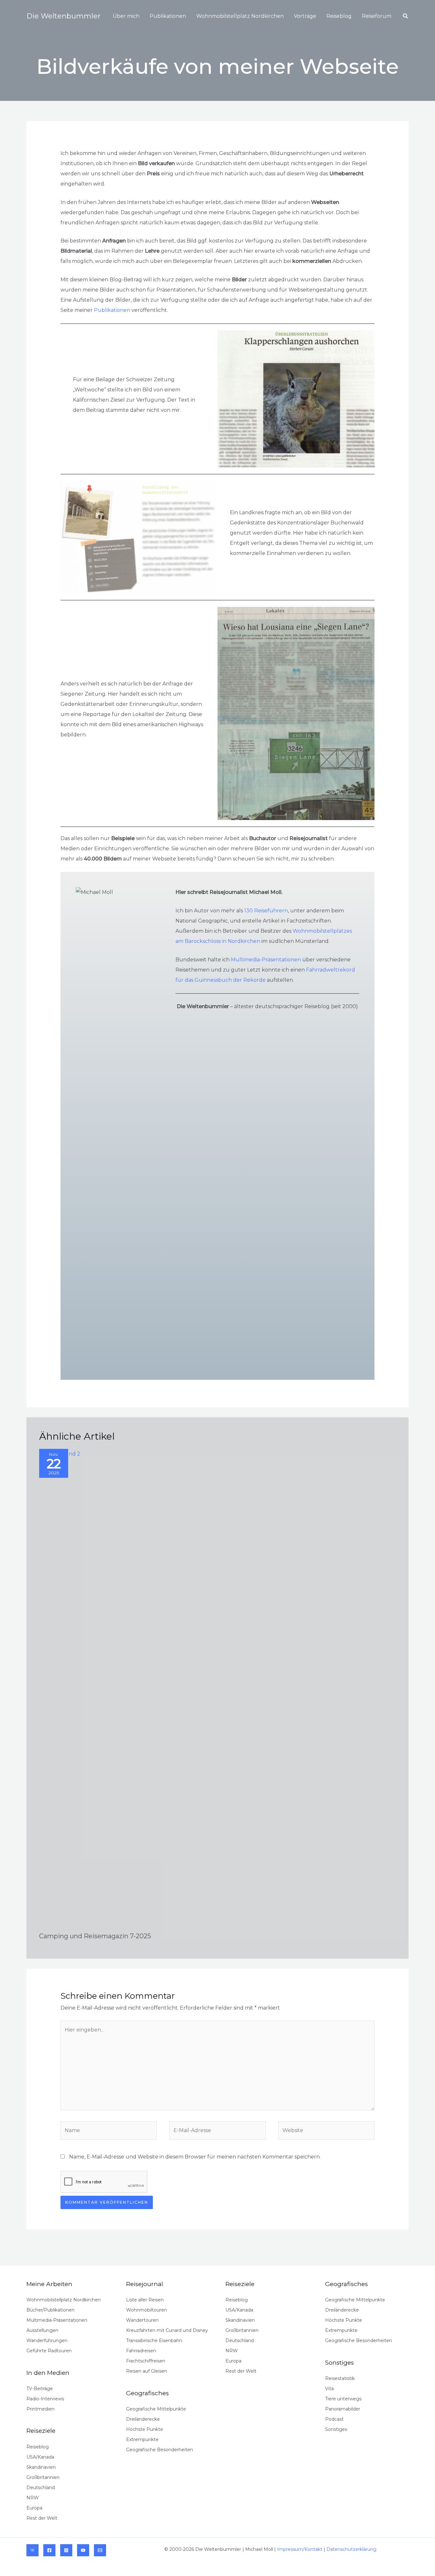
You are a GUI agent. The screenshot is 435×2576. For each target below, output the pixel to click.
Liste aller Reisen (145, 2300)
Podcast (334, 2419)
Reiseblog (339, 16)
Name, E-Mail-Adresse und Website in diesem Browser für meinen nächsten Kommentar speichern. (195, 2157)
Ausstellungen (42, 2330)
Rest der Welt (42, 2518)
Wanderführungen (47, 2341)
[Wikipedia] (32, 2550)
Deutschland (41, 2488)
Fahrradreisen (141, 2351)
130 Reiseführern (266, 911)
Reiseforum (377, 16)
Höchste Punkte (145, 2429)
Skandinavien (41, 2467)
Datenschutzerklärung (351, 2549)
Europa (34, 2508)
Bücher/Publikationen (50, 2310)
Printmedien (40, 2409)
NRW (33, 2498)
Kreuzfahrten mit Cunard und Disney (167, 2330)
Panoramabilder (343, 2409)
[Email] (100, 2550)
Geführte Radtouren (49, 2351)
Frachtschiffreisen (146, 2361)
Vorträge (305, 16)
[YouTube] (83, 2550)
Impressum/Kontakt (300, 2549)
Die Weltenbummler (64, 16)
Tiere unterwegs (343, 2399)
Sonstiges (336, 2429)
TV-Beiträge (40, 2389)
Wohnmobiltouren (146, 2310)
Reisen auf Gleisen (147, 2371)
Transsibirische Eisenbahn (154, 2341)
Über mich (126, 16)
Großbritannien (43, 2477)
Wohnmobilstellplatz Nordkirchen (240, 16)
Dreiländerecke (143, 2419)
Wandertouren (142, 2320)
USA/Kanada (40, 2457)
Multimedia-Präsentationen (266, 960)
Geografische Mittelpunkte (156, 2409)
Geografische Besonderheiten (160, 2450)
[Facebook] (49, 2550)
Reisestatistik (340, 2378)
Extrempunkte (142, 2439)
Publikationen (168, 16)
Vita (329, 2389)
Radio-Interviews (45, 2399)
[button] (406, 16)
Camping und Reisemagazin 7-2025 (95, 1936)
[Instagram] (66, 2550)
